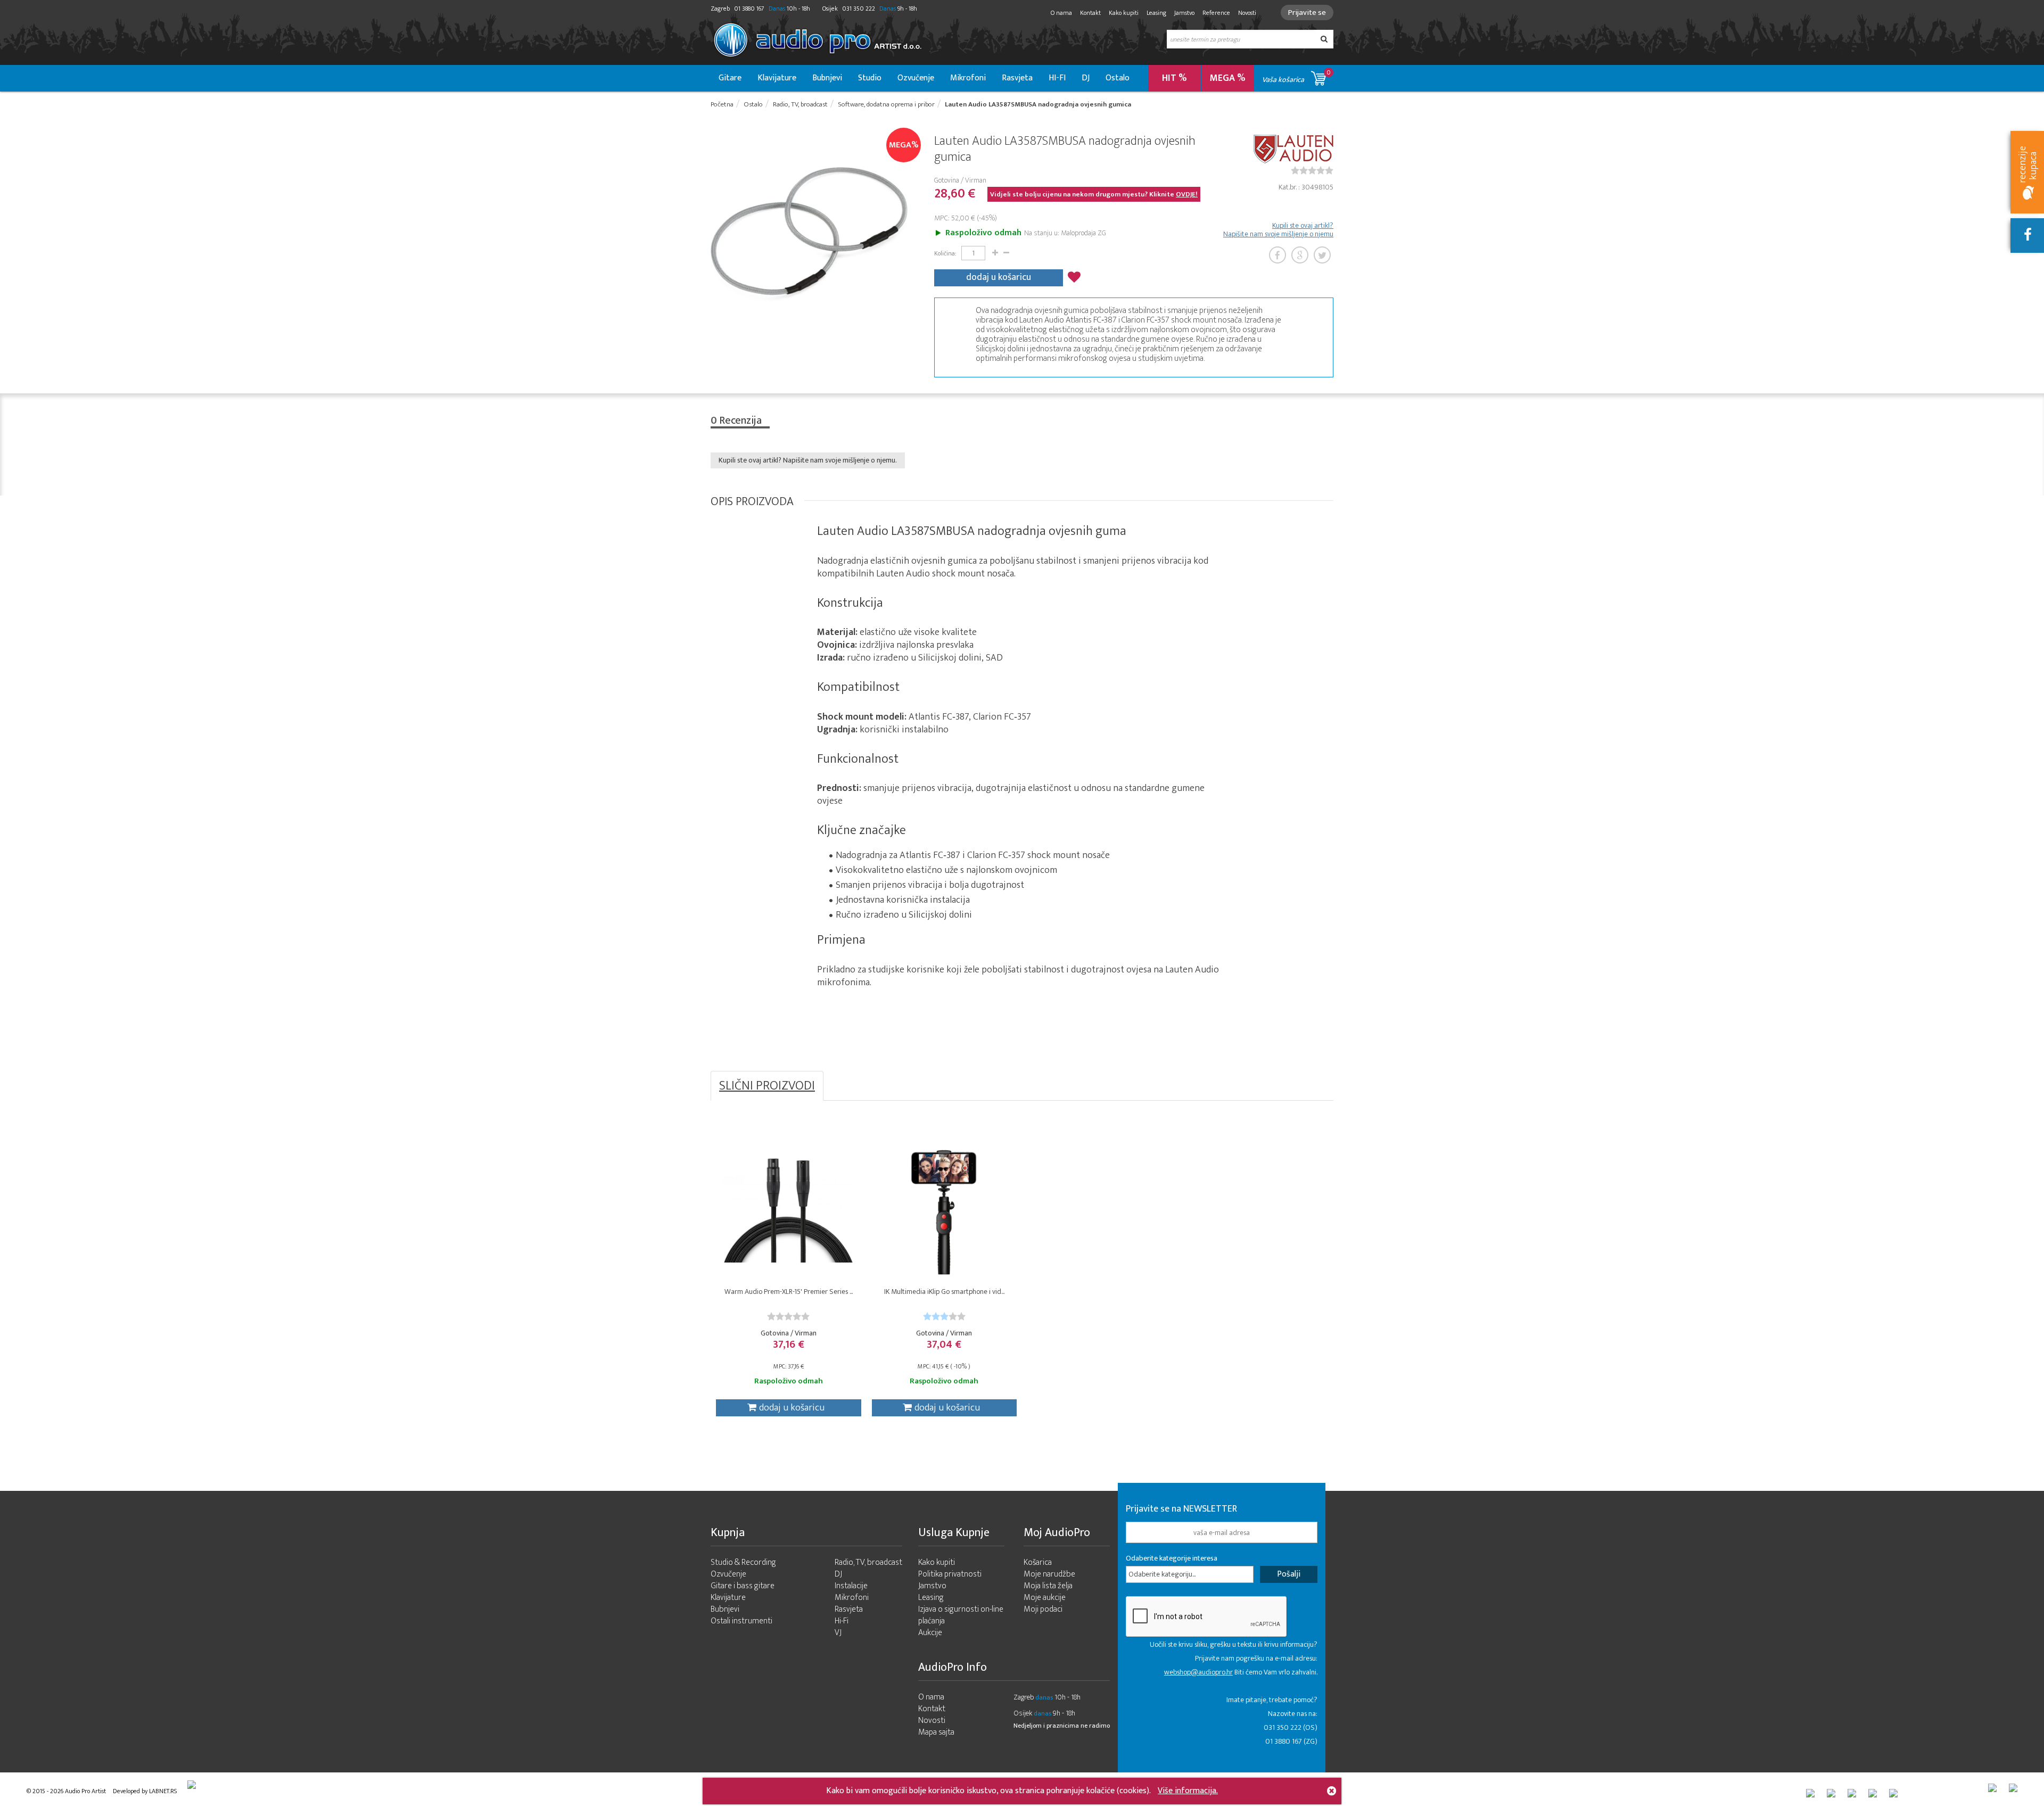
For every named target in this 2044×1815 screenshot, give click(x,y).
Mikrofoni (968, 78)
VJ (838, 1633)
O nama (1061, 13)
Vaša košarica (1296, 76)
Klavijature (777, 78)
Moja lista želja (1048, 1586)
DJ (1086, 78)
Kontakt (1090, 13)
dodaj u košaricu (999, 277)
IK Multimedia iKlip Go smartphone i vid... (944, 1292)
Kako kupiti (1124, 13)
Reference (1216, 13)
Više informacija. (1188, 1791)
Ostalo (1118, 78)
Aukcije (930, 1633)
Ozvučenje (916, 78)
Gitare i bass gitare (743, 1586)
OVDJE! (1187, 194)
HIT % (1175, 78)
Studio (870, 78)
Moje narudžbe (1049, 1574)
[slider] (1312, 170)
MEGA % (1228, 78)
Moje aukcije (1045, 1598)
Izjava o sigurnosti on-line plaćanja (961, 1615)
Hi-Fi (842, 1621)
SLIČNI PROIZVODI (767, 1086)
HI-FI (1057, 78)
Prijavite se (1307, 13)
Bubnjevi (827, 78)
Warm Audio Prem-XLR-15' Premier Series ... (789, 1292)
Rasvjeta (1017, 78)
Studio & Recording (743, 1562)
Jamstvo (1184, 13)
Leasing (1156, 13)
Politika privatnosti (950, 1574)
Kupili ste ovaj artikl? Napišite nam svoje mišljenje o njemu (1278, 230)
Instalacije (851, 1586)
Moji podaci (1043, 1609)
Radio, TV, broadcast (868, 1562)
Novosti (1247, 13)
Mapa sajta (936, 1732)
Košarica (1038, 1562)
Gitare (730, 78)
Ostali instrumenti (741, 1621)
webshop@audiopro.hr (1198, 1672)
